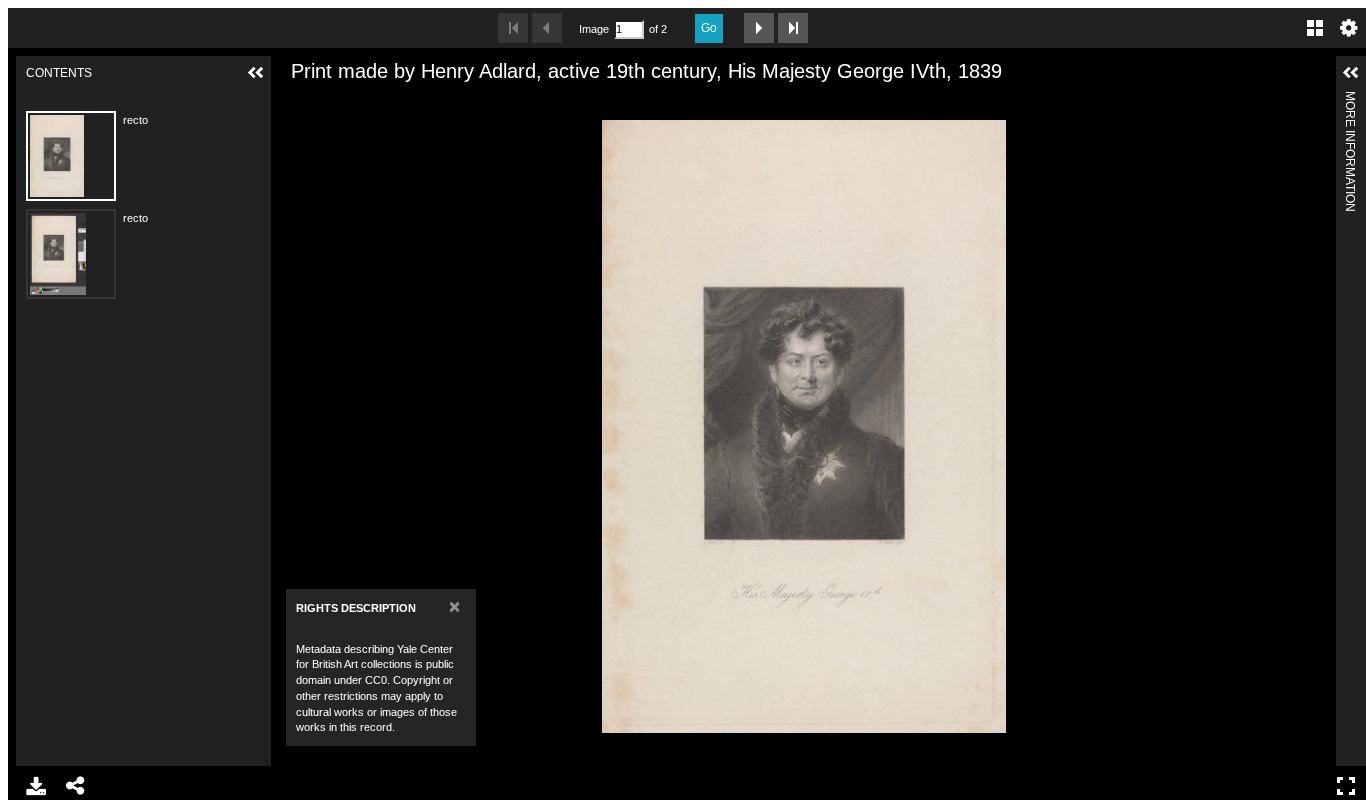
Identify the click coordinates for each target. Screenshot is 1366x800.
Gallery (1315, 28)
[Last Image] (793, 28)
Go (709, 28)
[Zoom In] (296, 103)
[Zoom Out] (330, 103)
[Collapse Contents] (256, 73)
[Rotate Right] (364, 103)
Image (594, 29)
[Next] (1313, 426)
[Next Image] (759, 28)
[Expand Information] (1351, 73)
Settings (1349, 28)
